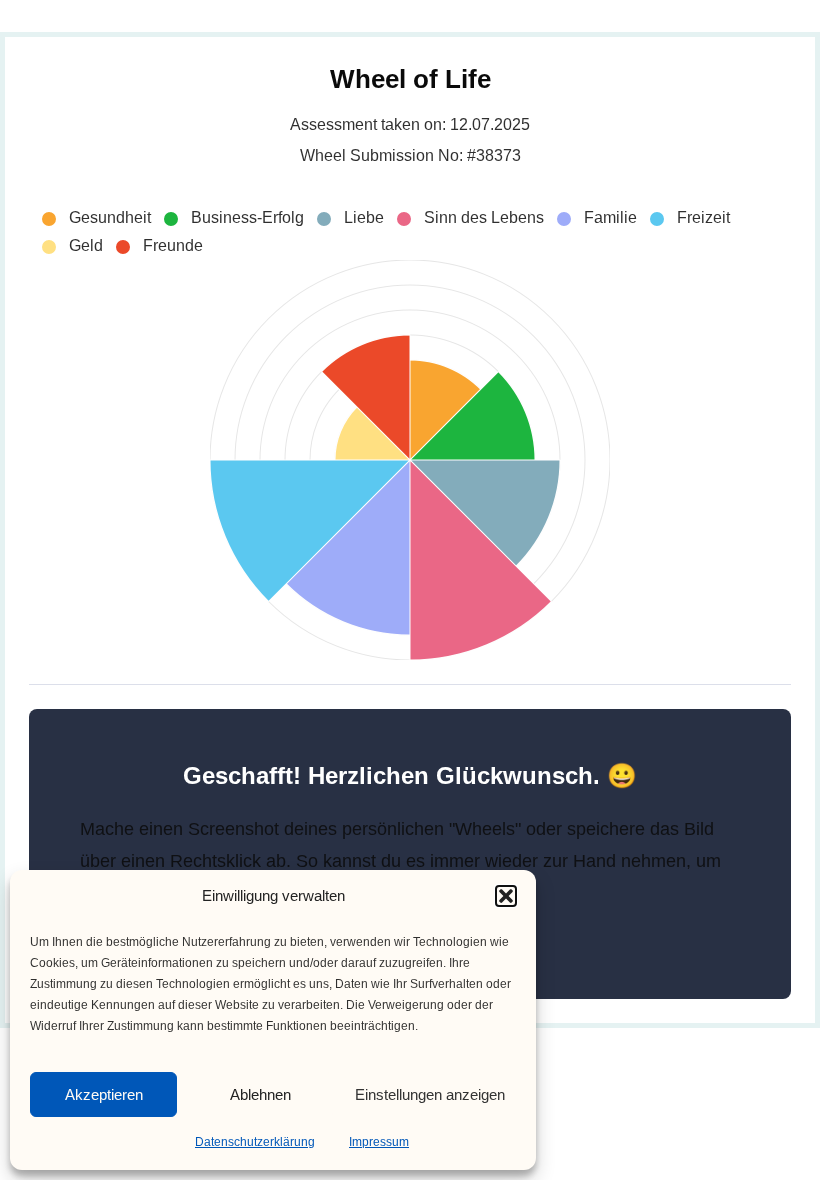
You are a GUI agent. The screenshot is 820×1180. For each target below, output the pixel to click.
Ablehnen (260, 1094)
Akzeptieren (104, 1094)
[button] (506, 896)
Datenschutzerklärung (255, 1142)
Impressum (379, 1142)
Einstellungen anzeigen (430, 1094)
